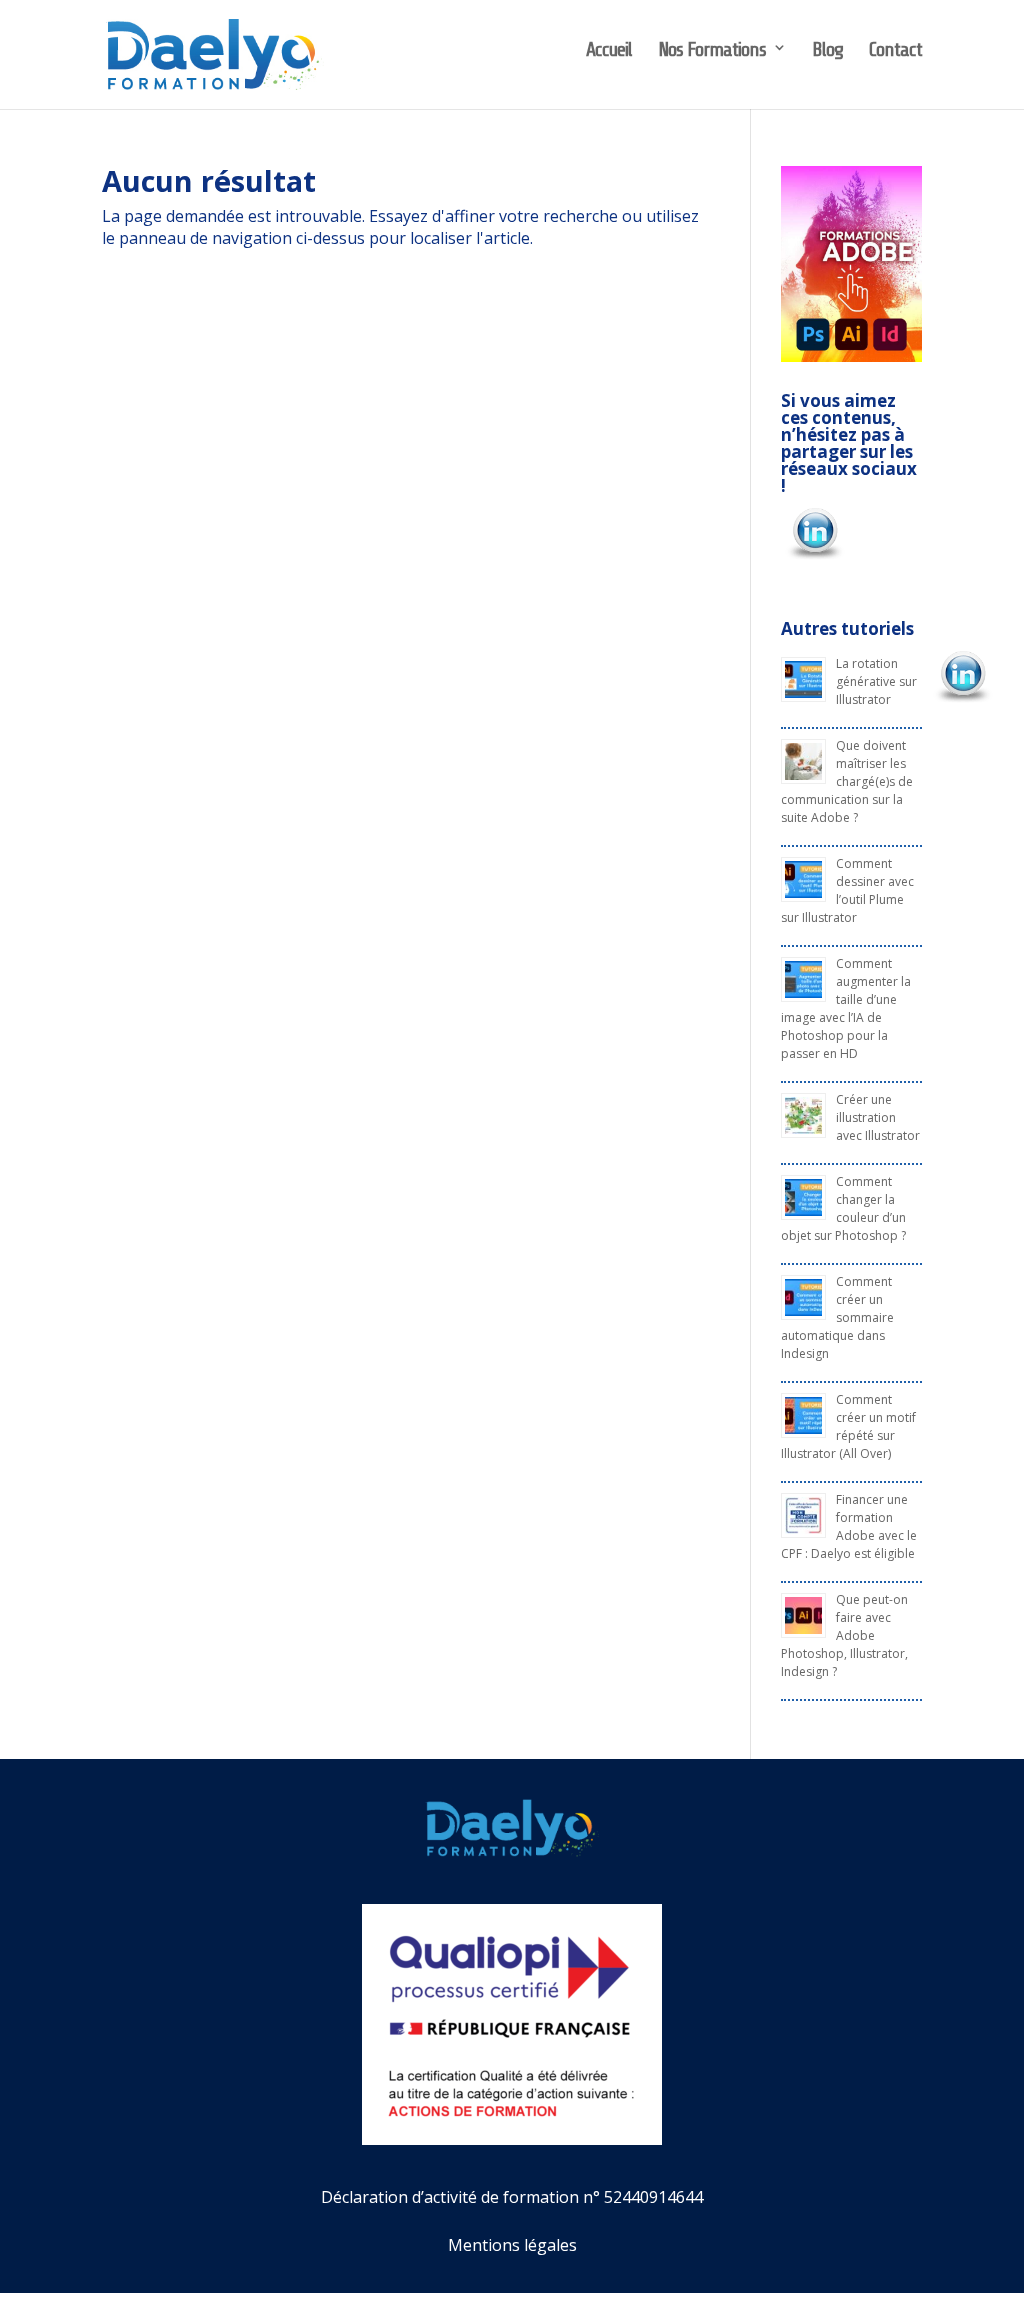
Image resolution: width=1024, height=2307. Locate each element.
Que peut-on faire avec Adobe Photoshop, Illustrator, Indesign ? (844, 1635)
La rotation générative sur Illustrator (876, 681)
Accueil (609, 49)
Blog (827, 49)
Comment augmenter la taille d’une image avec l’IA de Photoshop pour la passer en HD (846, 1008)
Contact (895, 49)
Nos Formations (712, 49)
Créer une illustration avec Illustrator (878, 1117)
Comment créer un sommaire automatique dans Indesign (837, 1317)
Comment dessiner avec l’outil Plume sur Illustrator (847, 890)
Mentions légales (512, 2245)
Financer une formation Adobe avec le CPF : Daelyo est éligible (849, 1526)
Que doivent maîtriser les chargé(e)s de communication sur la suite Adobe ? (847, 781)
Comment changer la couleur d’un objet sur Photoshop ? (843, 1208)
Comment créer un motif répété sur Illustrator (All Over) (848, 1426)
